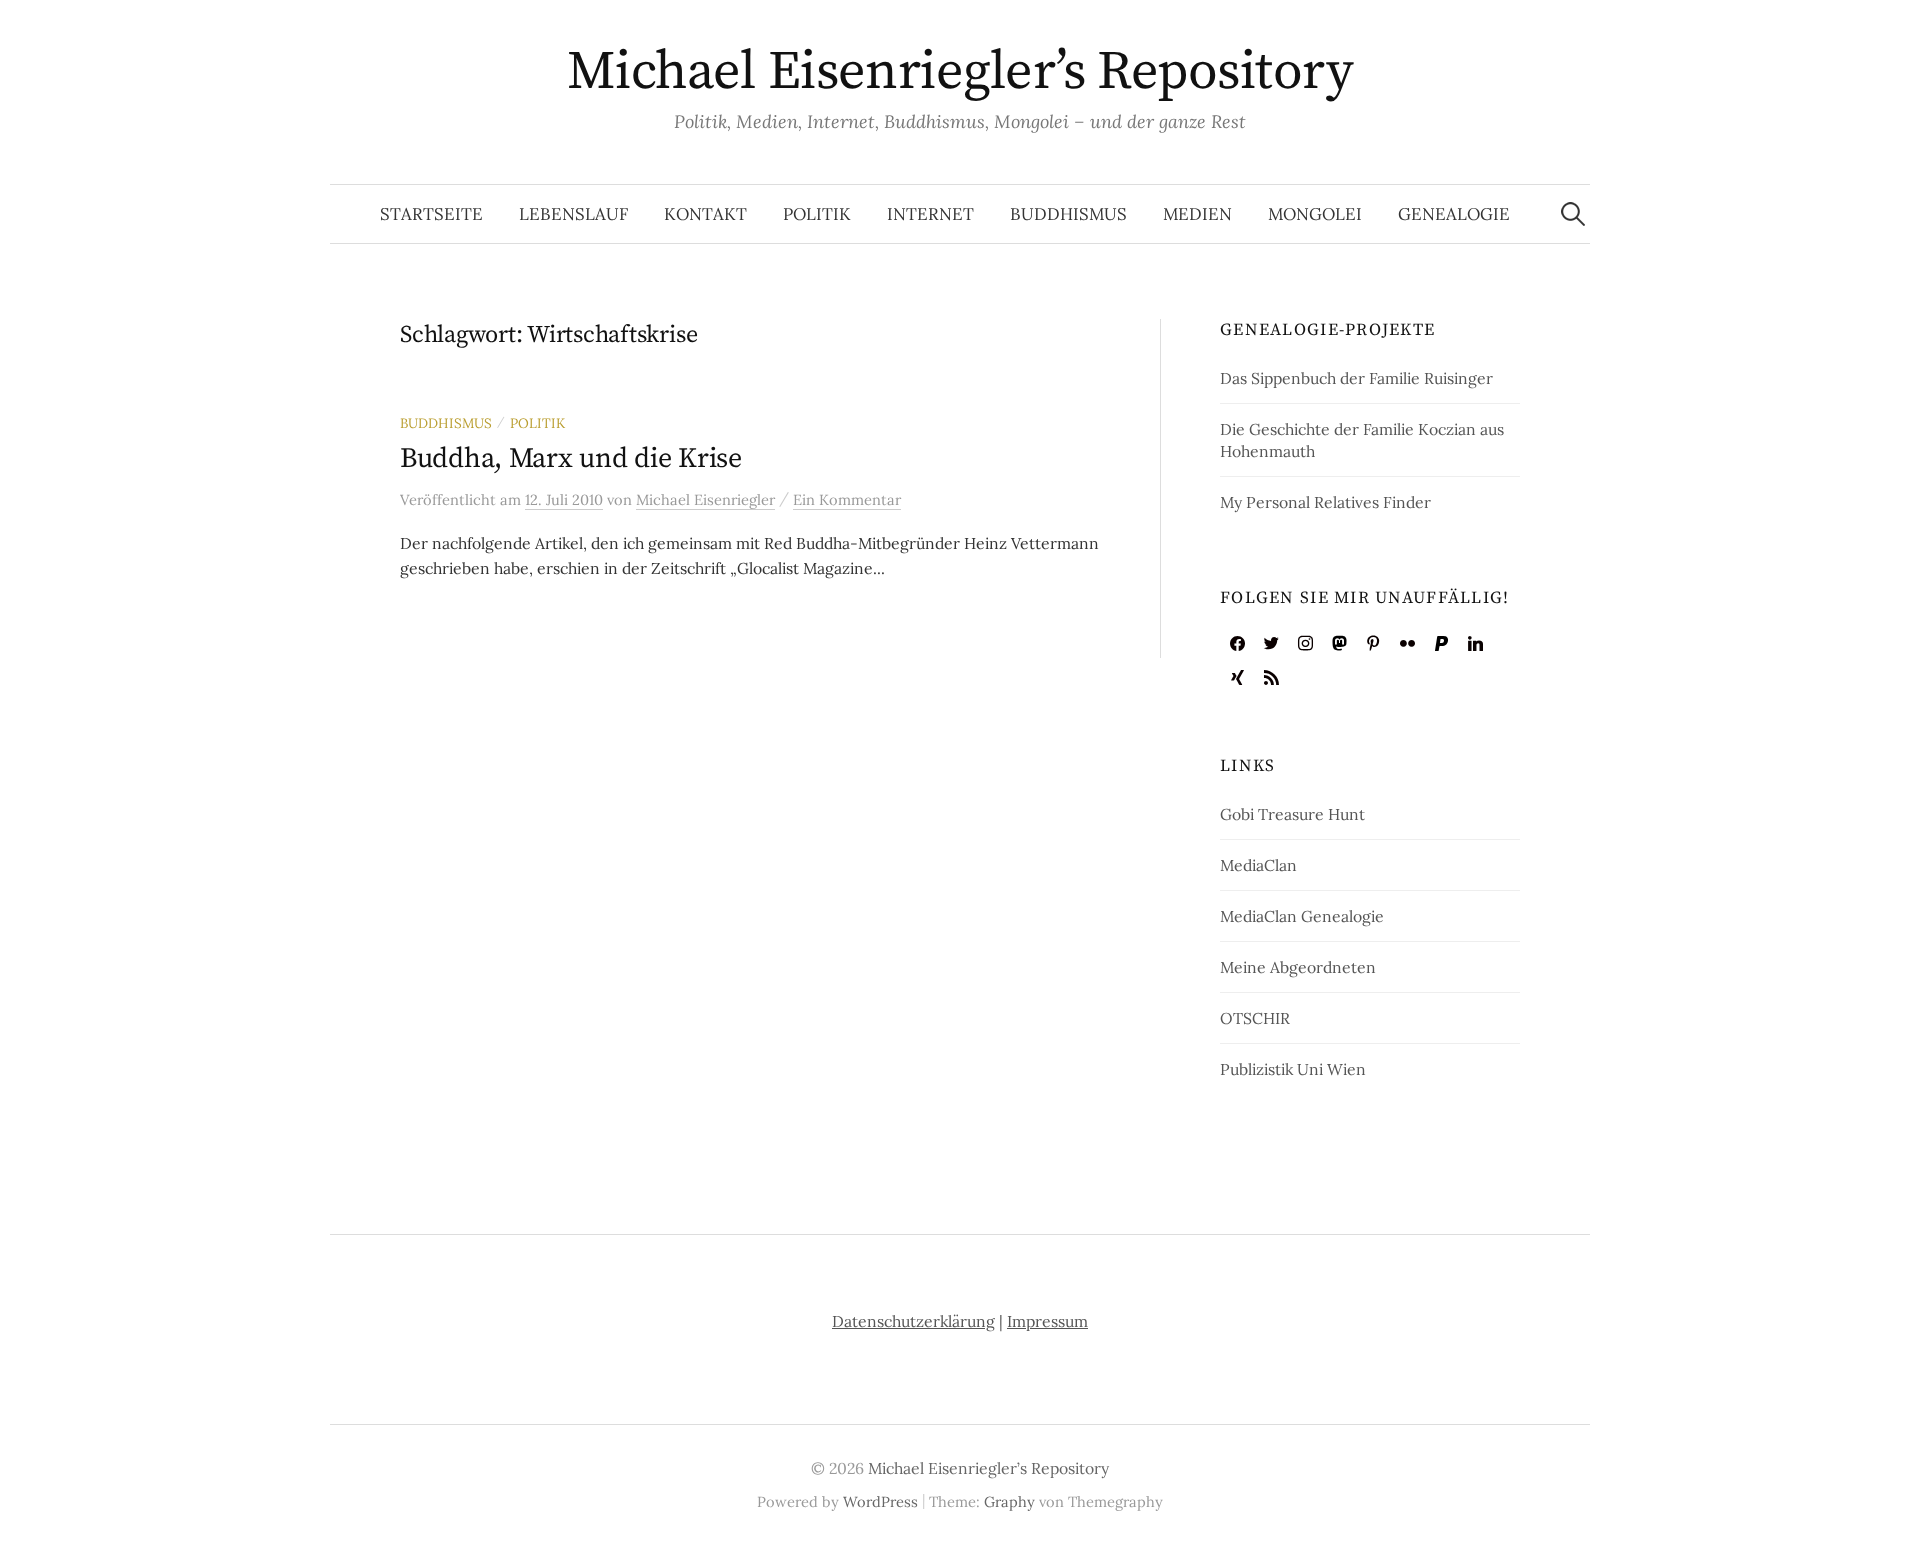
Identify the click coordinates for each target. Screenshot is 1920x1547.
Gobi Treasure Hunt (1292, 814)
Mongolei (1315, 214)
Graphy (1009, 1501)
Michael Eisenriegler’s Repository (960, 72)
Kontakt (705, 214)
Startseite (431, 214)
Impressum (1047, 1321)
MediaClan (1258, 865)
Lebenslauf (573, 214)
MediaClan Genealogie (1302, 916)
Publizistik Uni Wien (1293, 1069)
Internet (930, 214)
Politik (817, 214)
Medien (1197, 214)
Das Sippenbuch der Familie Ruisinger (1356, 378)
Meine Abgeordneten (1298, 967)
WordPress (880, 1501)
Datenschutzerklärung (913, 1321)
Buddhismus (1068, 214)
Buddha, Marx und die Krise (571, 458)
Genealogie (1454, 214)
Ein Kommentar (847, 499)
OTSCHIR (1255, 1018)
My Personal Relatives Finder (1325, 502)
